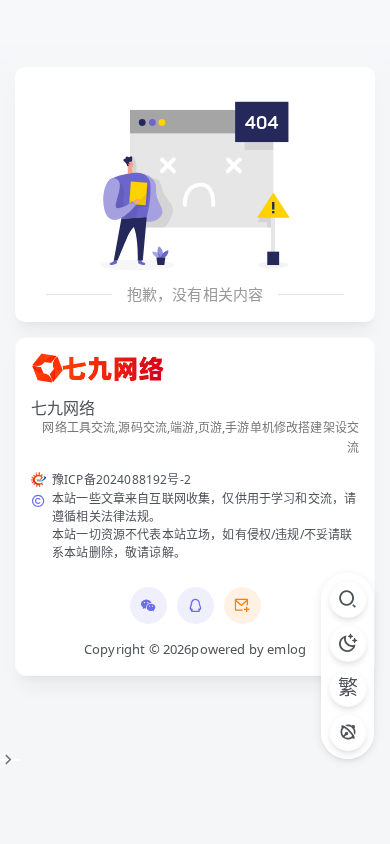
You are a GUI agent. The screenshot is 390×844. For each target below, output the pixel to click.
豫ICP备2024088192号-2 (121, 479)
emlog (286, 649)
